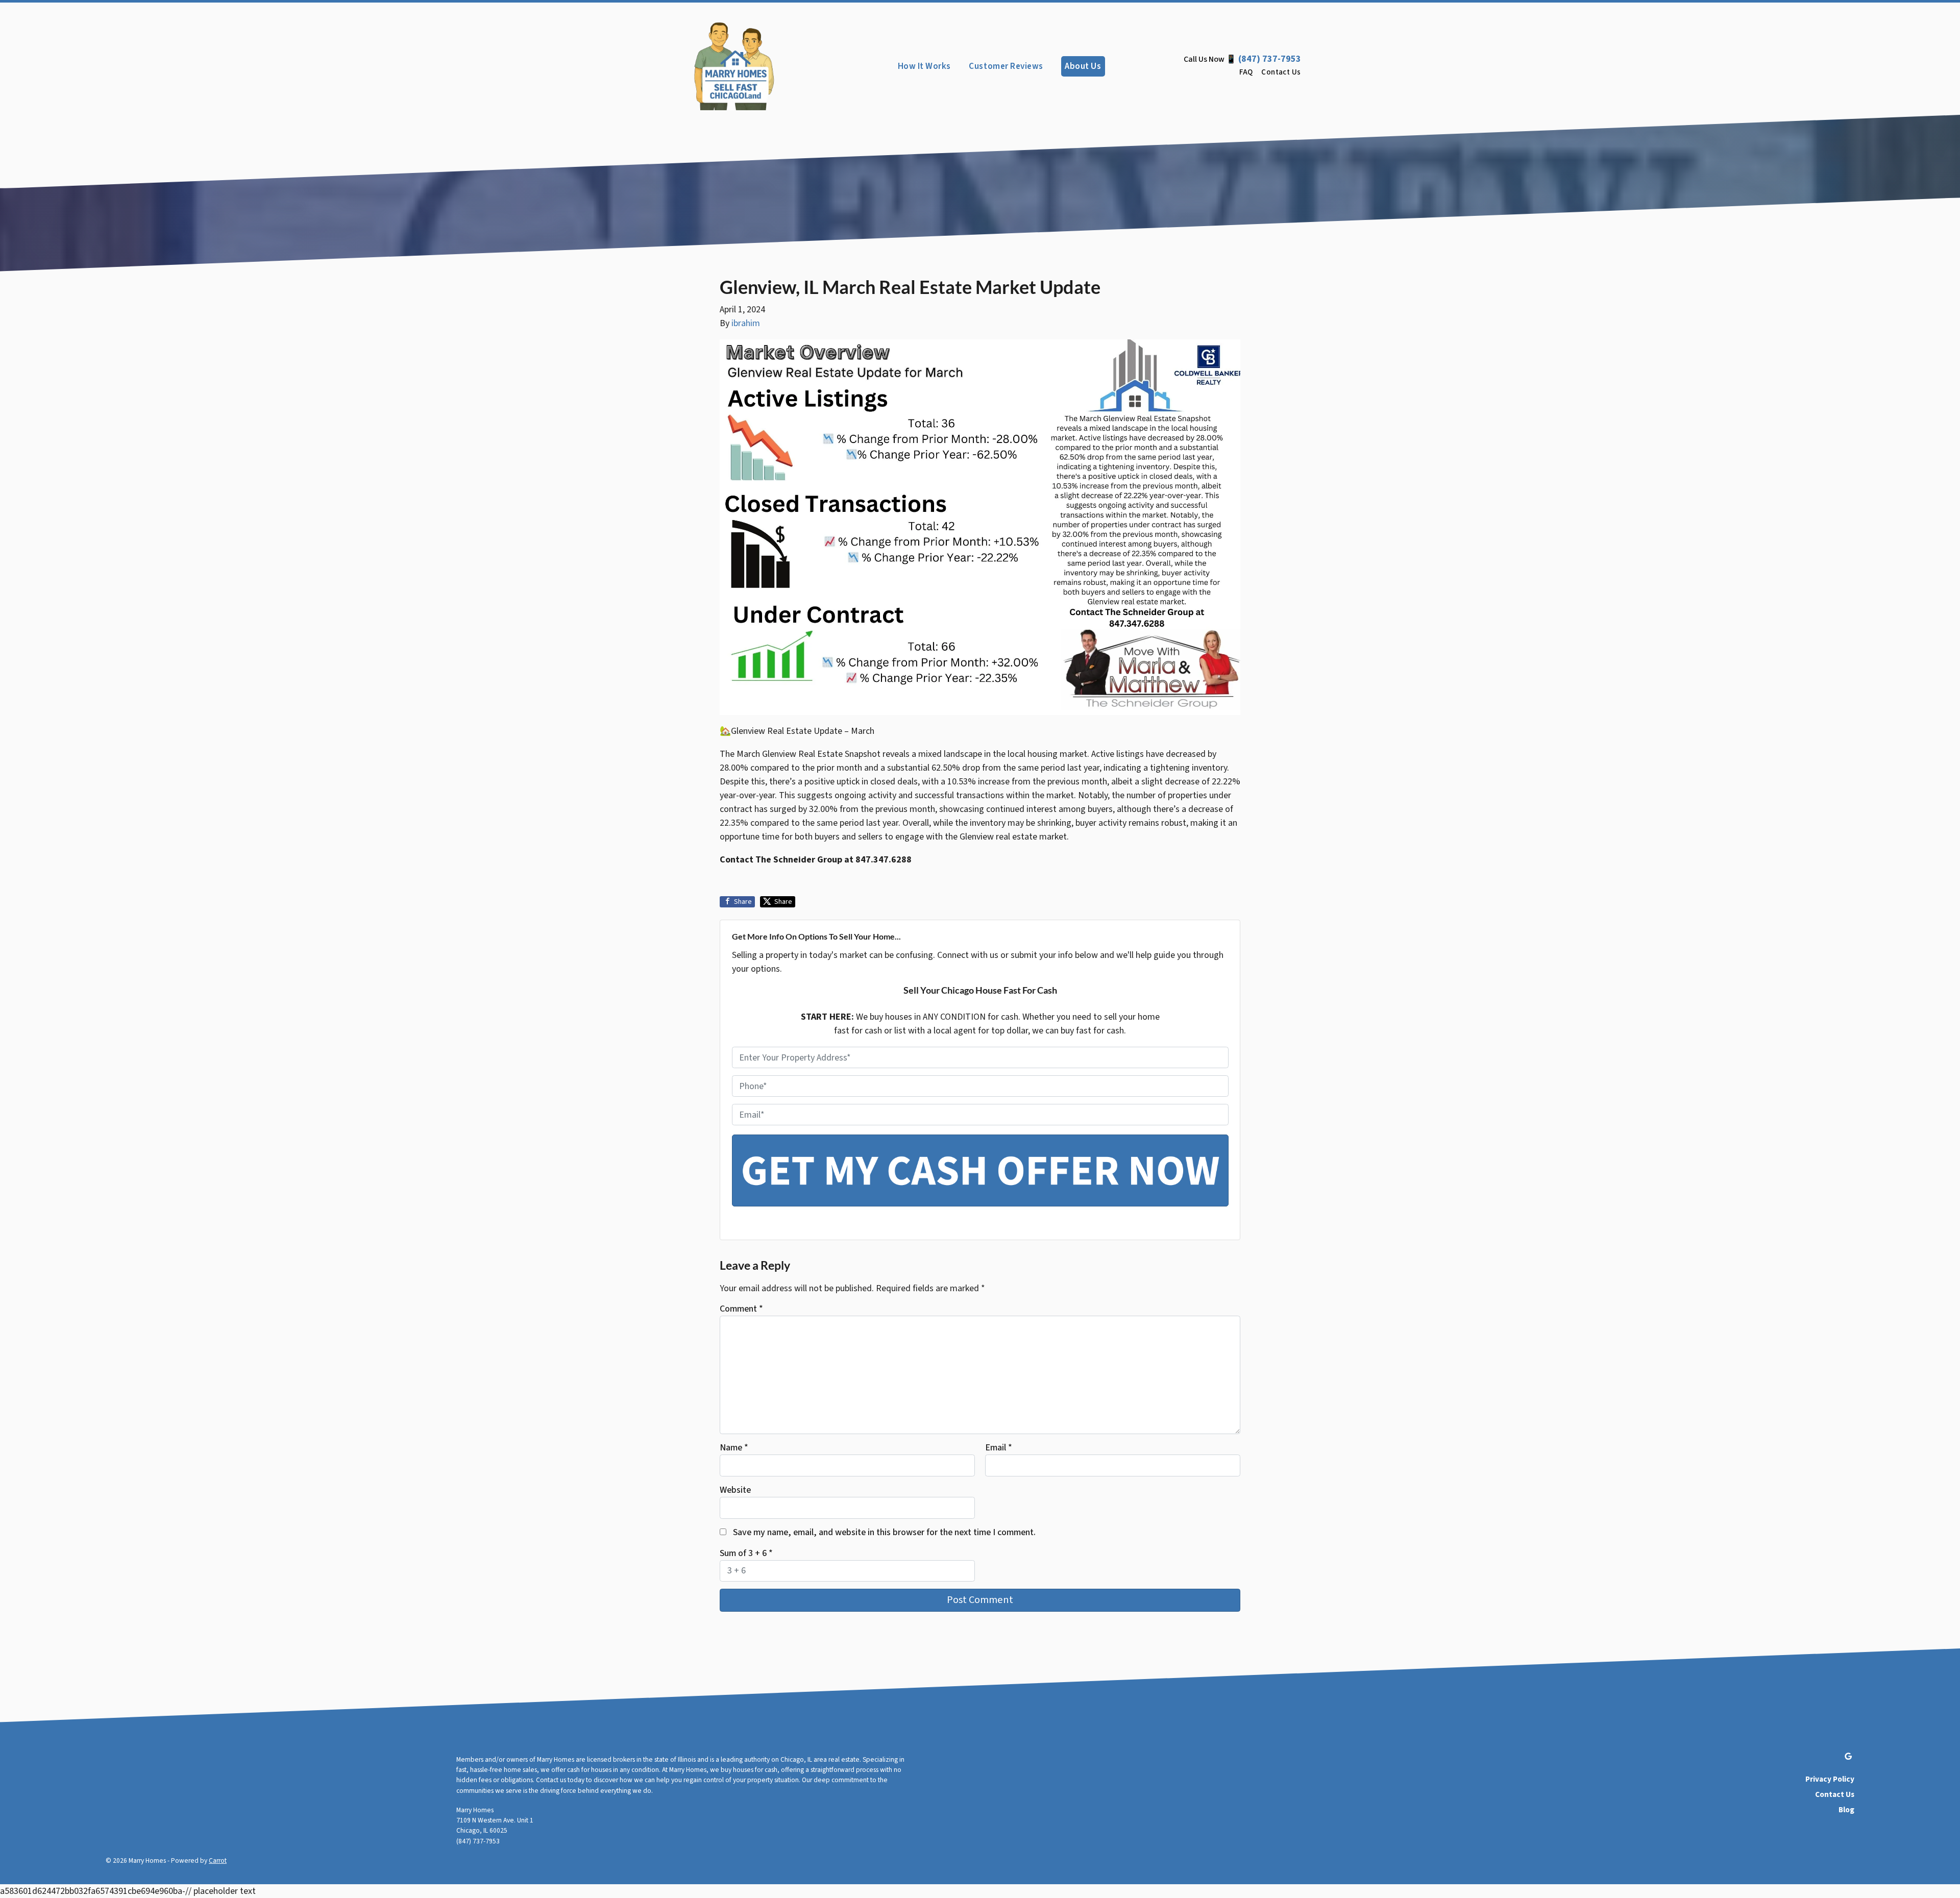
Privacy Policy (1830, 1779)
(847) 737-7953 (1270, 59)
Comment (741, 1309)
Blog (1846, 1810)
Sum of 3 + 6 (746, 1553)
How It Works (924, 66)
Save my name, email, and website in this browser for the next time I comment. (884, 1532)
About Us (1083, 66)
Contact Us (1281, 72)
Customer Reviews (1006, 66)
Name (734, 1448)
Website (735, 1490)
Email (999, 1448)
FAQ (1246, 72)
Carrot (218, 1860)
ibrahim (746, 323)
